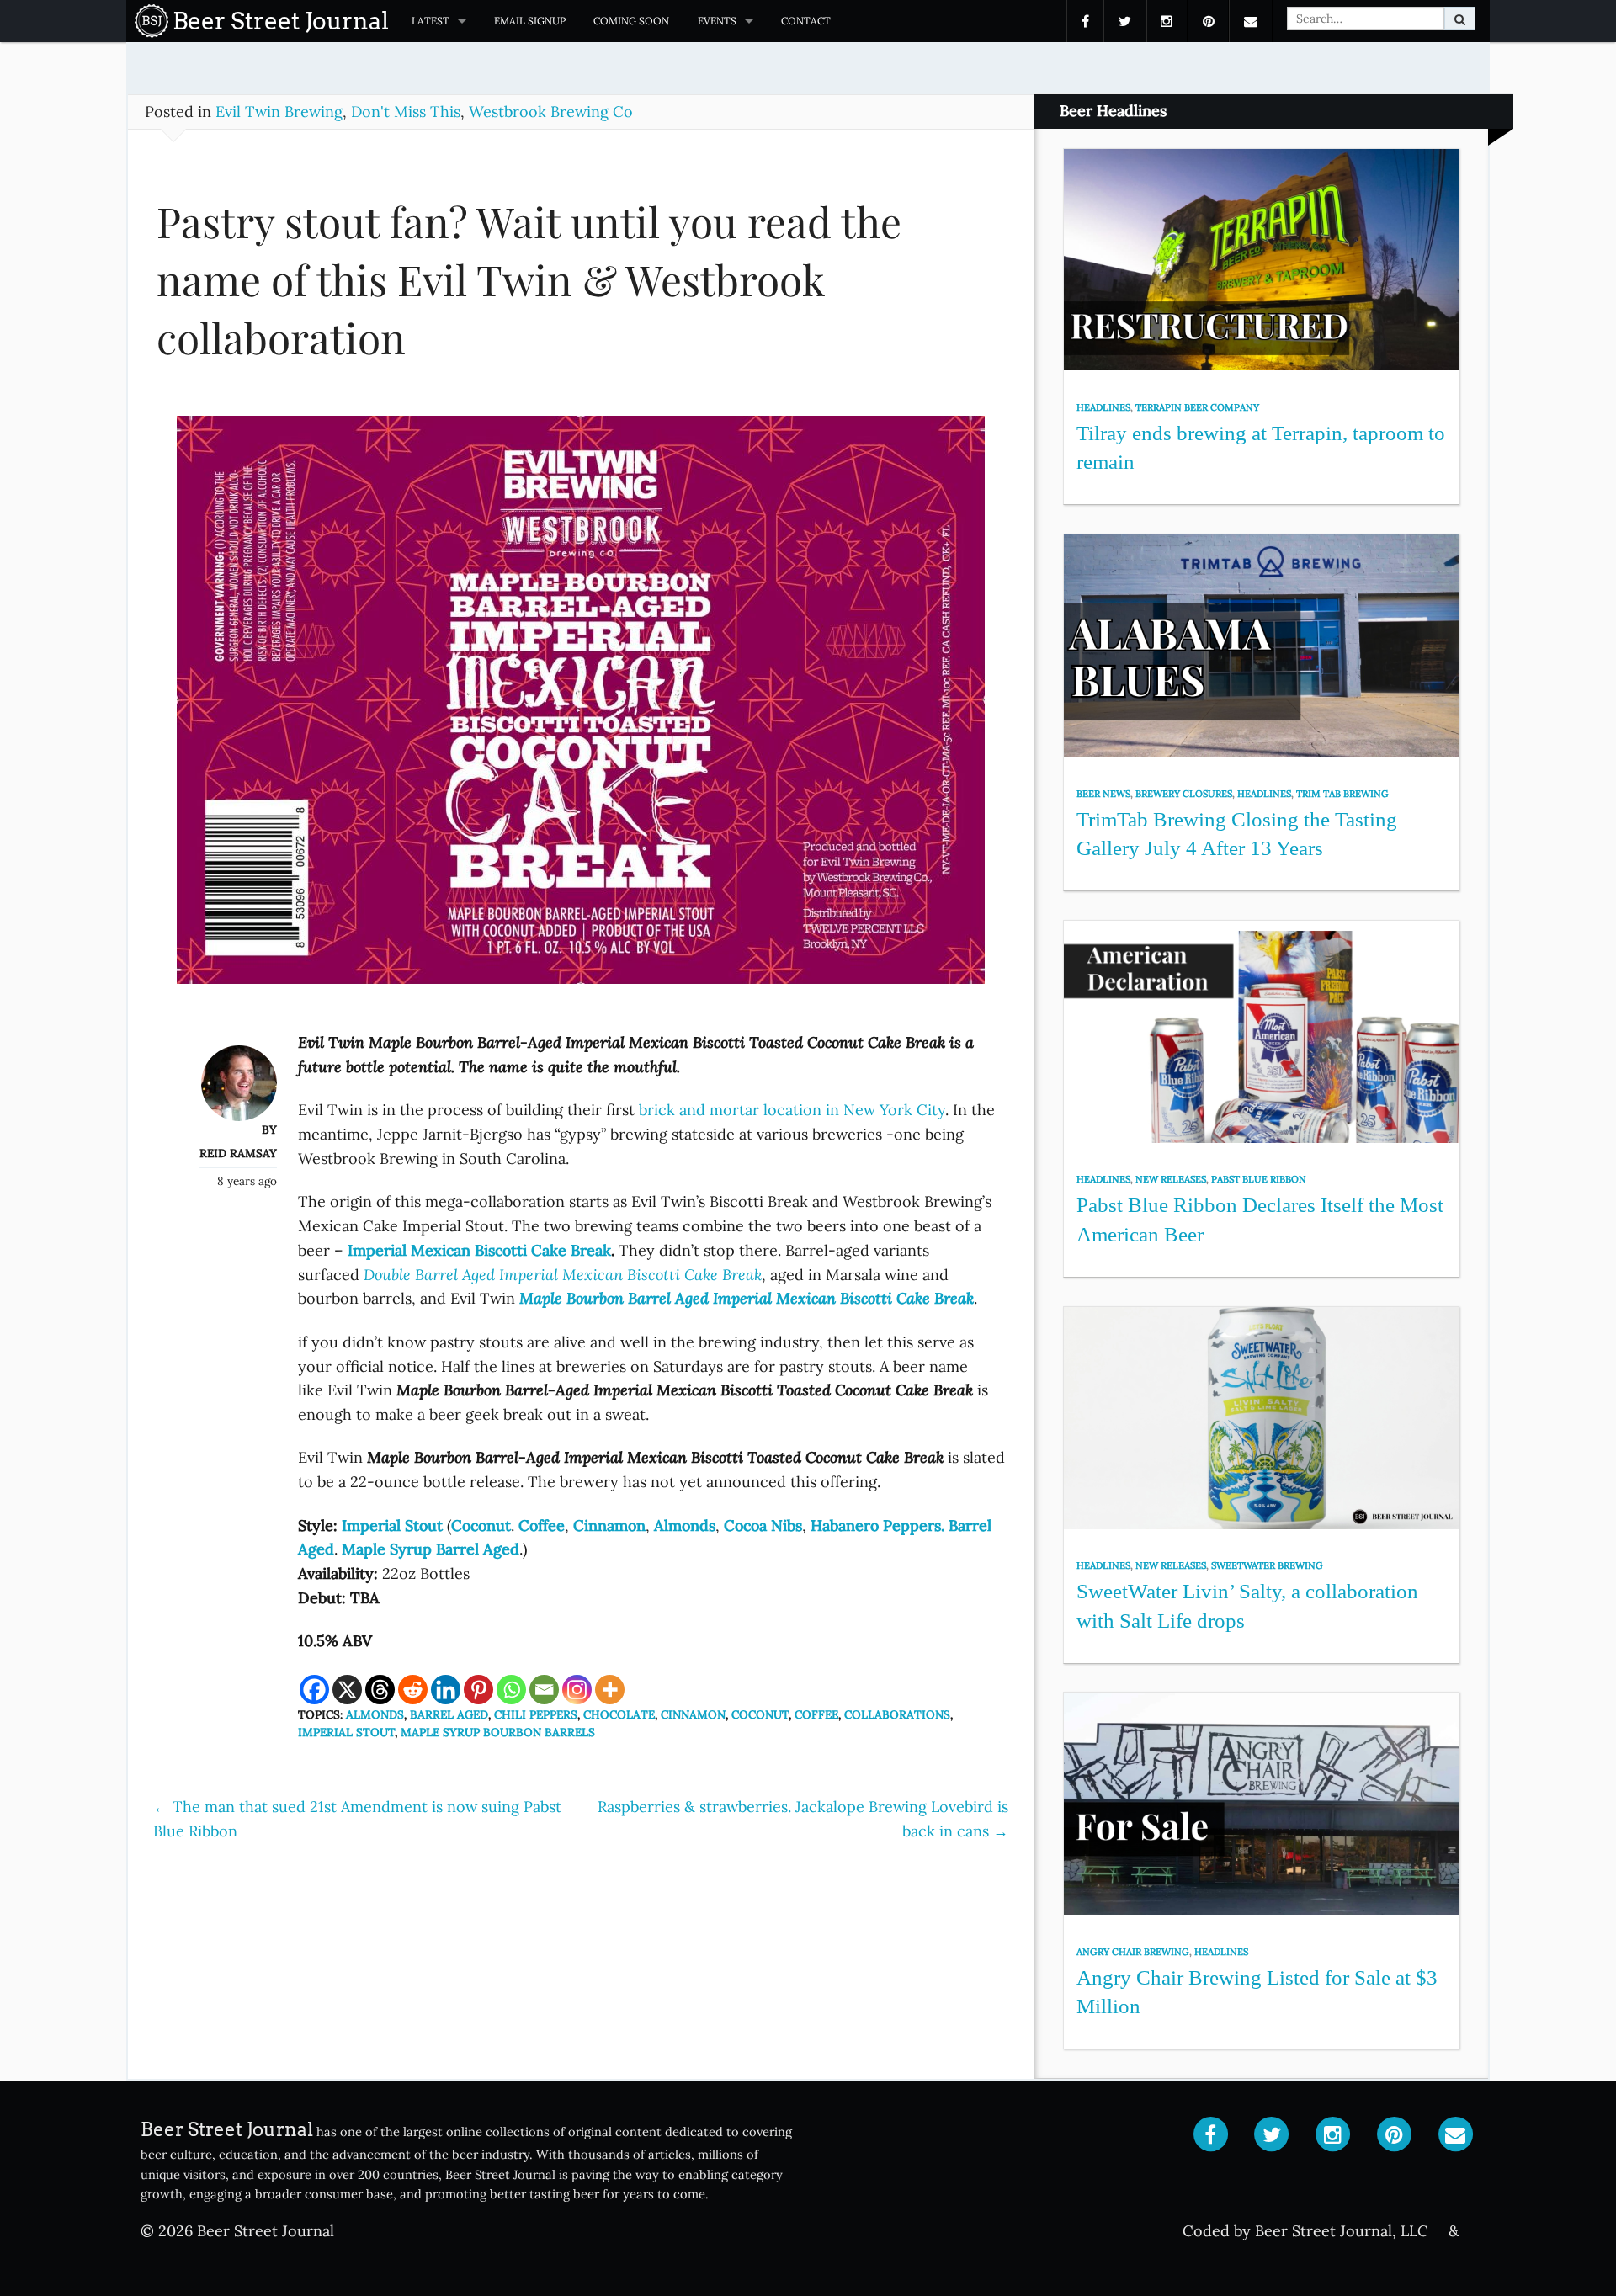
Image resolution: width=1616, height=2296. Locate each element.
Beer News (1103, 794)
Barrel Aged (449, 1714)
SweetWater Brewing (1267, 1565)
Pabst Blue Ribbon (1259, 1179)
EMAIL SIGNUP (530, 21)
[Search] (1460, 19)
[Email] (544, 1690)
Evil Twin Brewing (279, 112)
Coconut (481, 1525)
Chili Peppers (536, 1714)
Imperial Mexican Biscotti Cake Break (479, 1250)
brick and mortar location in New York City (792, 1110)
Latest (431, 21)
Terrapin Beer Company (1197, 407)
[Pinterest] (478, 1690)
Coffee (816, 1714)
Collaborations (897, 1714)
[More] (610, 1690)
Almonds (375, 1714)
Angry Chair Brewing (1133, 1952)
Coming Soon (631, 21)
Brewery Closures (1184, 794)
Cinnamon (693, 1714)
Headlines (1103, 407)
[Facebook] (314, 1690)
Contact (806, 21)
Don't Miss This (406, 112)
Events (717, 21)
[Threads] (380, 1690)
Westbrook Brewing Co (551, 112)
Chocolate (619, 1714)
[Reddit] (413, 1690)
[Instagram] (577, 1690)
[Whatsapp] (511, 1690)
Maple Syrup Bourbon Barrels (498, 1732)
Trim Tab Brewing (1342, 794)
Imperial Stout (346, 1732)
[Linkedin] (446, 1690)
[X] (347, 1690)
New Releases (1171, 1179)
